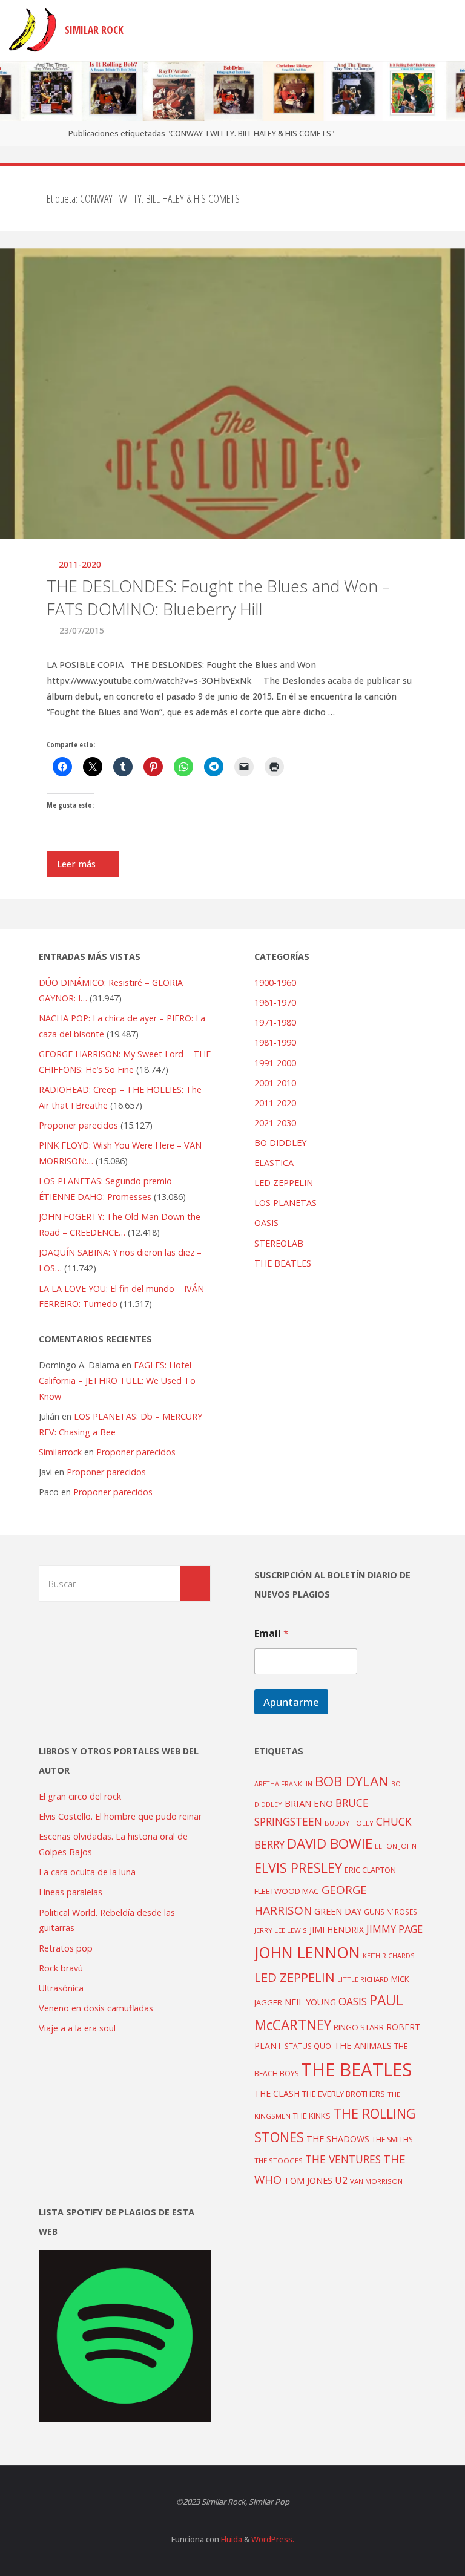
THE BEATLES (283, 1263)
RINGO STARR (359, 2027)
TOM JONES (308, 2181)
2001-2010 (275, 1083)
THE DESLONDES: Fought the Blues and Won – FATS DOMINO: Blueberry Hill (218, 598)
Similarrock (60, 1452)
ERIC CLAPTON (370, 1870)
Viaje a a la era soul (77, 2028)
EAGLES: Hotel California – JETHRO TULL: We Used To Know (117, 1381)
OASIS (266, 1223)
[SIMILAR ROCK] (32, 30)
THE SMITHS (392, 2139)
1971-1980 (275, 1022)
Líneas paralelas (71, 1892)
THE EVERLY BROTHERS (344, 2094)
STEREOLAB (279, 1243)
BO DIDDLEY (280, 1143)
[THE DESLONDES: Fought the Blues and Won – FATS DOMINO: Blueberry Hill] (232, 466)
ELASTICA (274, 1163)
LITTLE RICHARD (363, 1979)
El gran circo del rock (80, 1796)
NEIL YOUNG (310, 2002)
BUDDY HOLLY (349, 1823)
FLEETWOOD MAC (287, 1891)
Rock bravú (61, 1968)
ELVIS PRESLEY (298, 1868)
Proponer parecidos (136, 1452)
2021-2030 (275, 1123)
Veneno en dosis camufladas (96, 2008)
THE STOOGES (279, 2161)
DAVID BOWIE (330, 1844)
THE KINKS (312, 2116)
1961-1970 (275, 1002)
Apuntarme (291, 1702)
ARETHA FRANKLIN (283, 1784)
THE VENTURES (343, 2159)
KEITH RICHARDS (388, 1956)
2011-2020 (80, 564)
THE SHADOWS (338, 2139)
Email (272, 1634)
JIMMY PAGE (394, 1929)
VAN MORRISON (376, 2181)
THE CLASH (277, 2093)
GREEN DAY (338, 1911)
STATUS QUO (308, 2046)
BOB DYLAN (352, 1781)
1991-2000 (275, 1063)
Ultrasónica (61, 1988)
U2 (341, 2180)
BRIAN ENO (309, 1803)
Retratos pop (66, 1948)
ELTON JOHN (396, 1846)
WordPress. (273, 2539)
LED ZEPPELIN (284, 1183)
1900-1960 (275, 982)
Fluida (231, 2539)
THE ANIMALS (363, 2045)
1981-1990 (275, 1042)
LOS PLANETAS (285, 1203)
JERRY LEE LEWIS (281, 1930)
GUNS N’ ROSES (391, 1912)
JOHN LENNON (307, 1952)
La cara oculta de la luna (87, 1872)
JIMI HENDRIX (337, 1929)
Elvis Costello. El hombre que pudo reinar (120, 1816)
